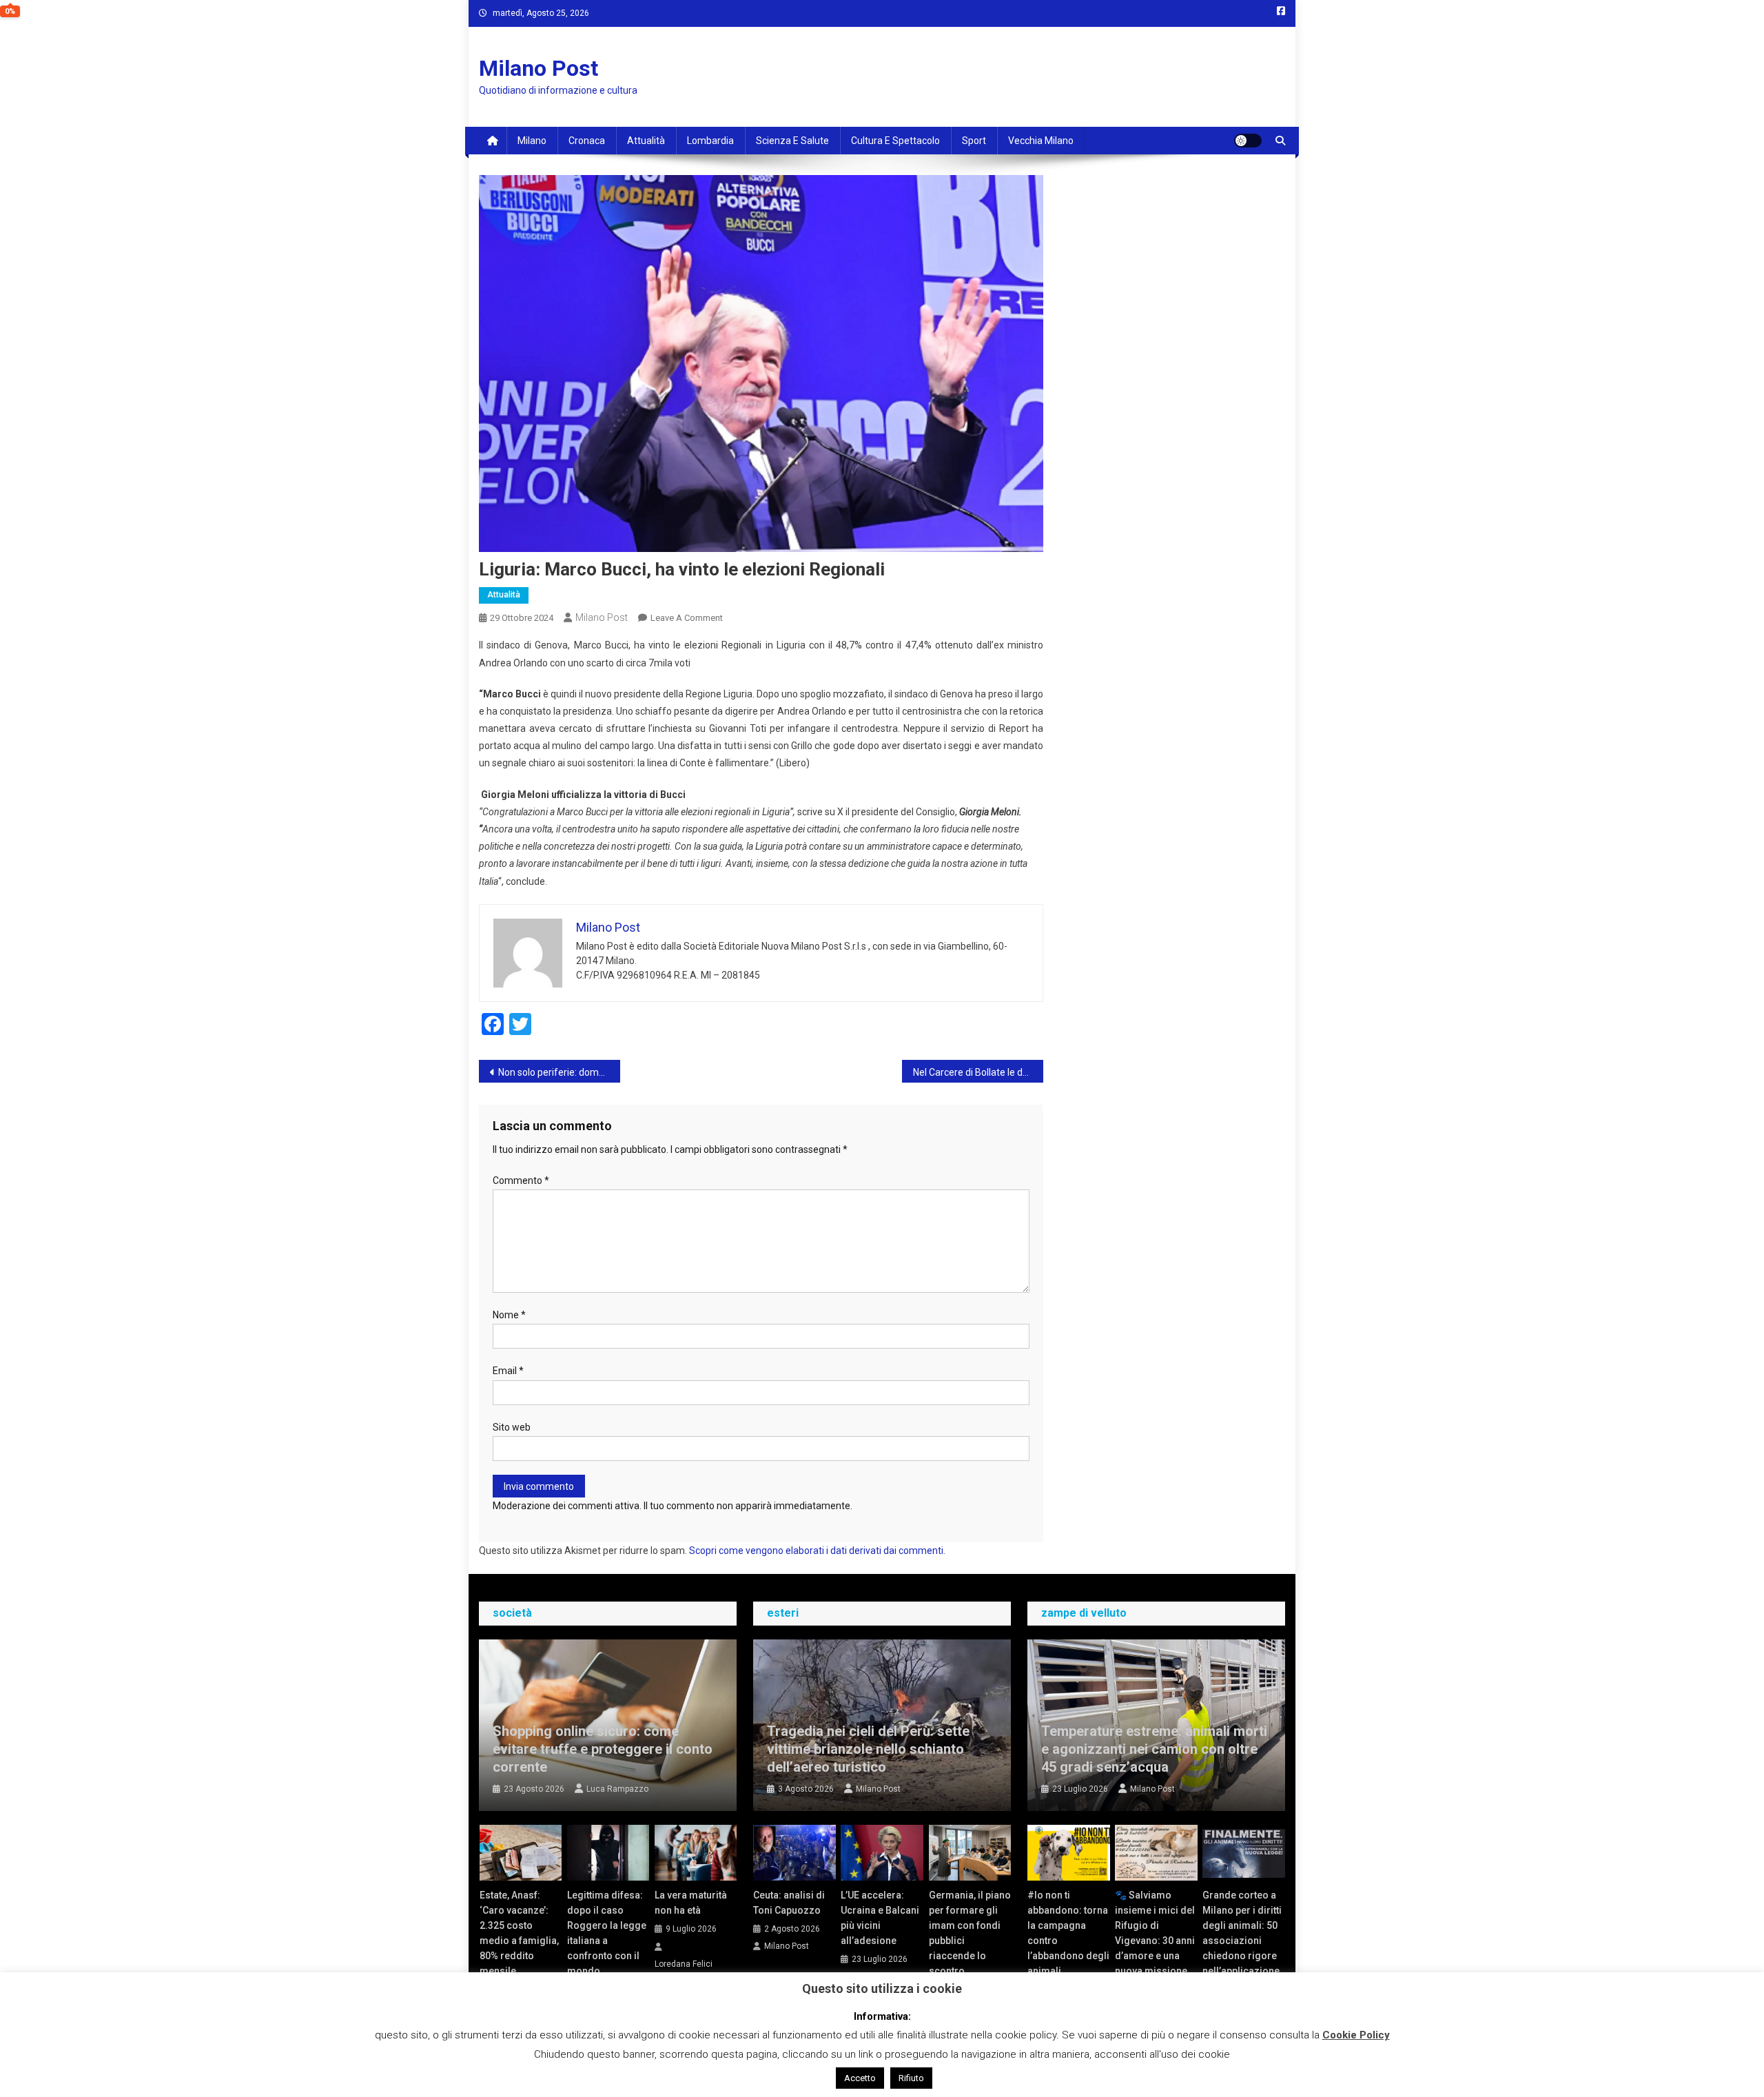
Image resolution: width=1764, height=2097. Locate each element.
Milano (532, 141)
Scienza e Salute (792, 141)
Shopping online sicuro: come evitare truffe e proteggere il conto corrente (603, 1749)
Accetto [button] (860, 2078)
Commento (521, 1180)
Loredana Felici (684, 1964)
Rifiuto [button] (911, 2078)
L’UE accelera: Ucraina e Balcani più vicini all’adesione (880, 1918)
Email (508, 1371)
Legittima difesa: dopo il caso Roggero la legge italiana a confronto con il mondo (607, 1933)
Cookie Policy (1356, 2035)
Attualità (646, 141)
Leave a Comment (687, 618)
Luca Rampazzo (617, 1789)
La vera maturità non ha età (691, 1903)
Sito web (512, 1427)
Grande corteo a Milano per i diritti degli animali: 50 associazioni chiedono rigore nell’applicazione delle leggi (1242, 1941)
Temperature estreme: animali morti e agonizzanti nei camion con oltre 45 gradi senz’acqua (1154, 1749)
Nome (509, 1315)
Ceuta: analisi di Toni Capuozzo (789, 1903)
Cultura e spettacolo (895, 141)
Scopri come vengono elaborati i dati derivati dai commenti (816, 1551)
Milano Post (539, 68)
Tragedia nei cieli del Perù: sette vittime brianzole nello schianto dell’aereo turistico (868, 1749)
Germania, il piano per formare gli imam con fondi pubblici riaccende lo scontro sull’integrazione (970, 1941)
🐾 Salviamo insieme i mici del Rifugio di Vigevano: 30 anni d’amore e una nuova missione (1155, 1933)
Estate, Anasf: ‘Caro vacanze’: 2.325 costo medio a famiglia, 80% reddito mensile (519, 1933)
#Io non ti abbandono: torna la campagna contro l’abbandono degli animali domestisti (1068, 1941)
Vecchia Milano (1041, 141)
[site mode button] (1248, 141)
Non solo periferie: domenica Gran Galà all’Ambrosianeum (559, 1072)
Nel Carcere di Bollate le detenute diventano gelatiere (978, 1072)
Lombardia (710, 141)
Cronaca (587, 141)
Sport (974, 141)
